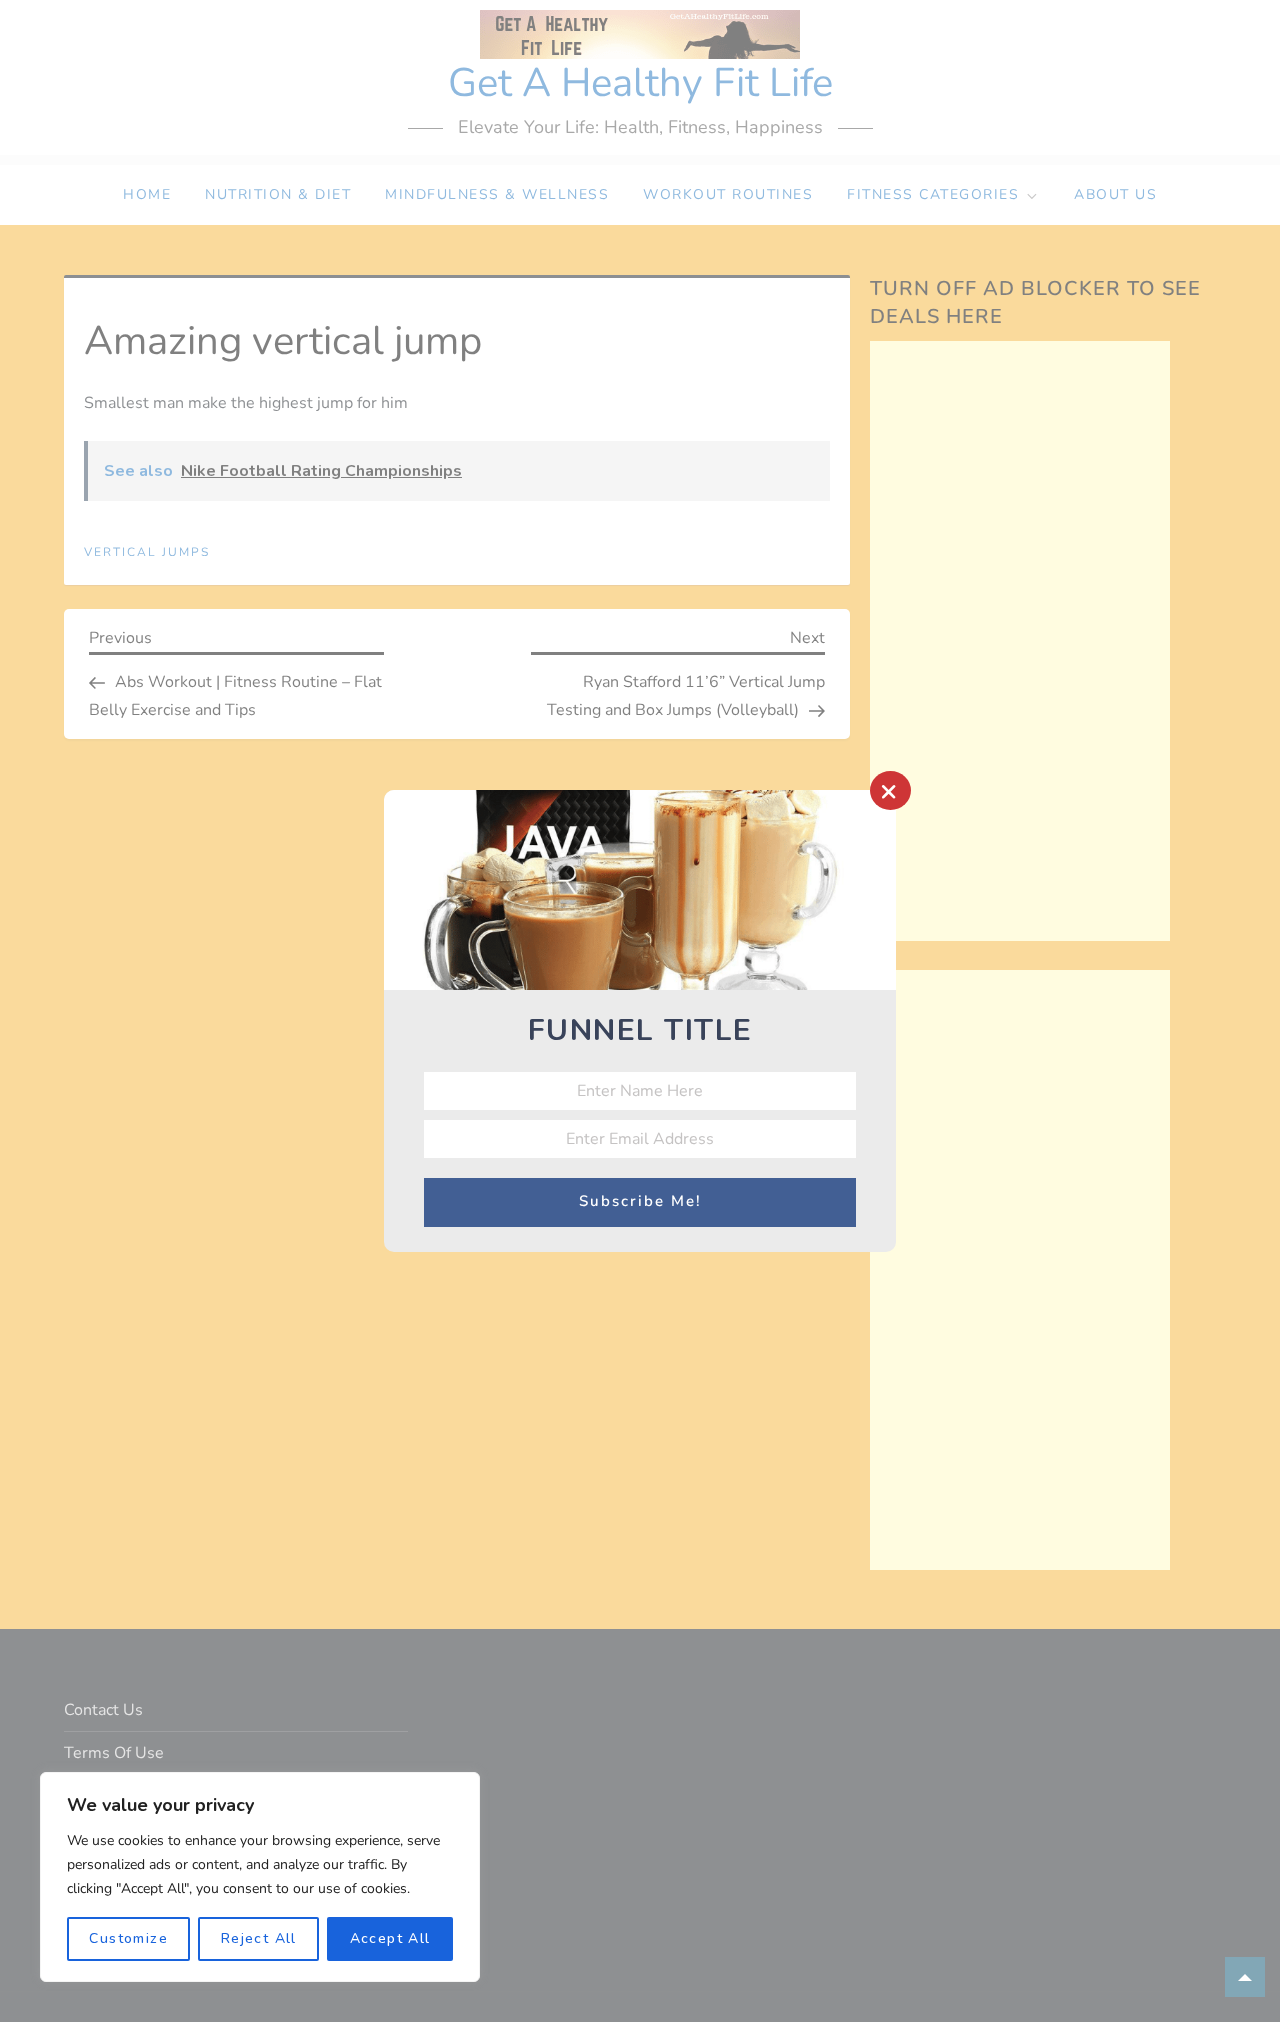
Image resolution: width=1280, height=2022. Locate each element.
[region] (260, 1877)
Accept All (390, 1938)
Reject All (259, 1938)
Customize (128, 1938)
